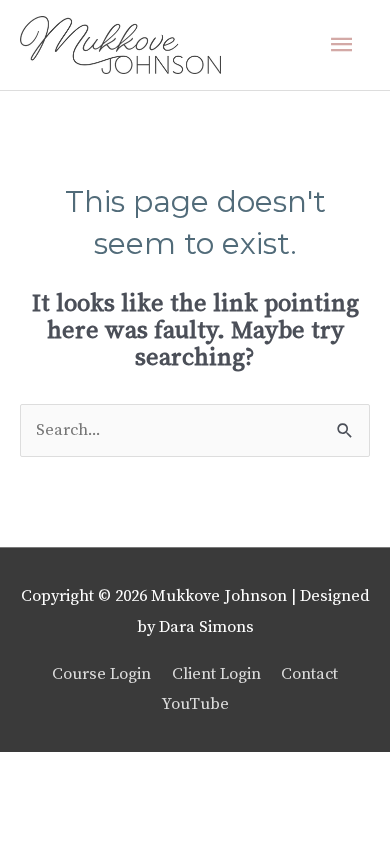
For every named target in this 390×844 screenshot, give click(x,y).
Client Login (216, 674)
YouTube (195, 704)
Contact (309, 674)
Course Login (101, 674)
